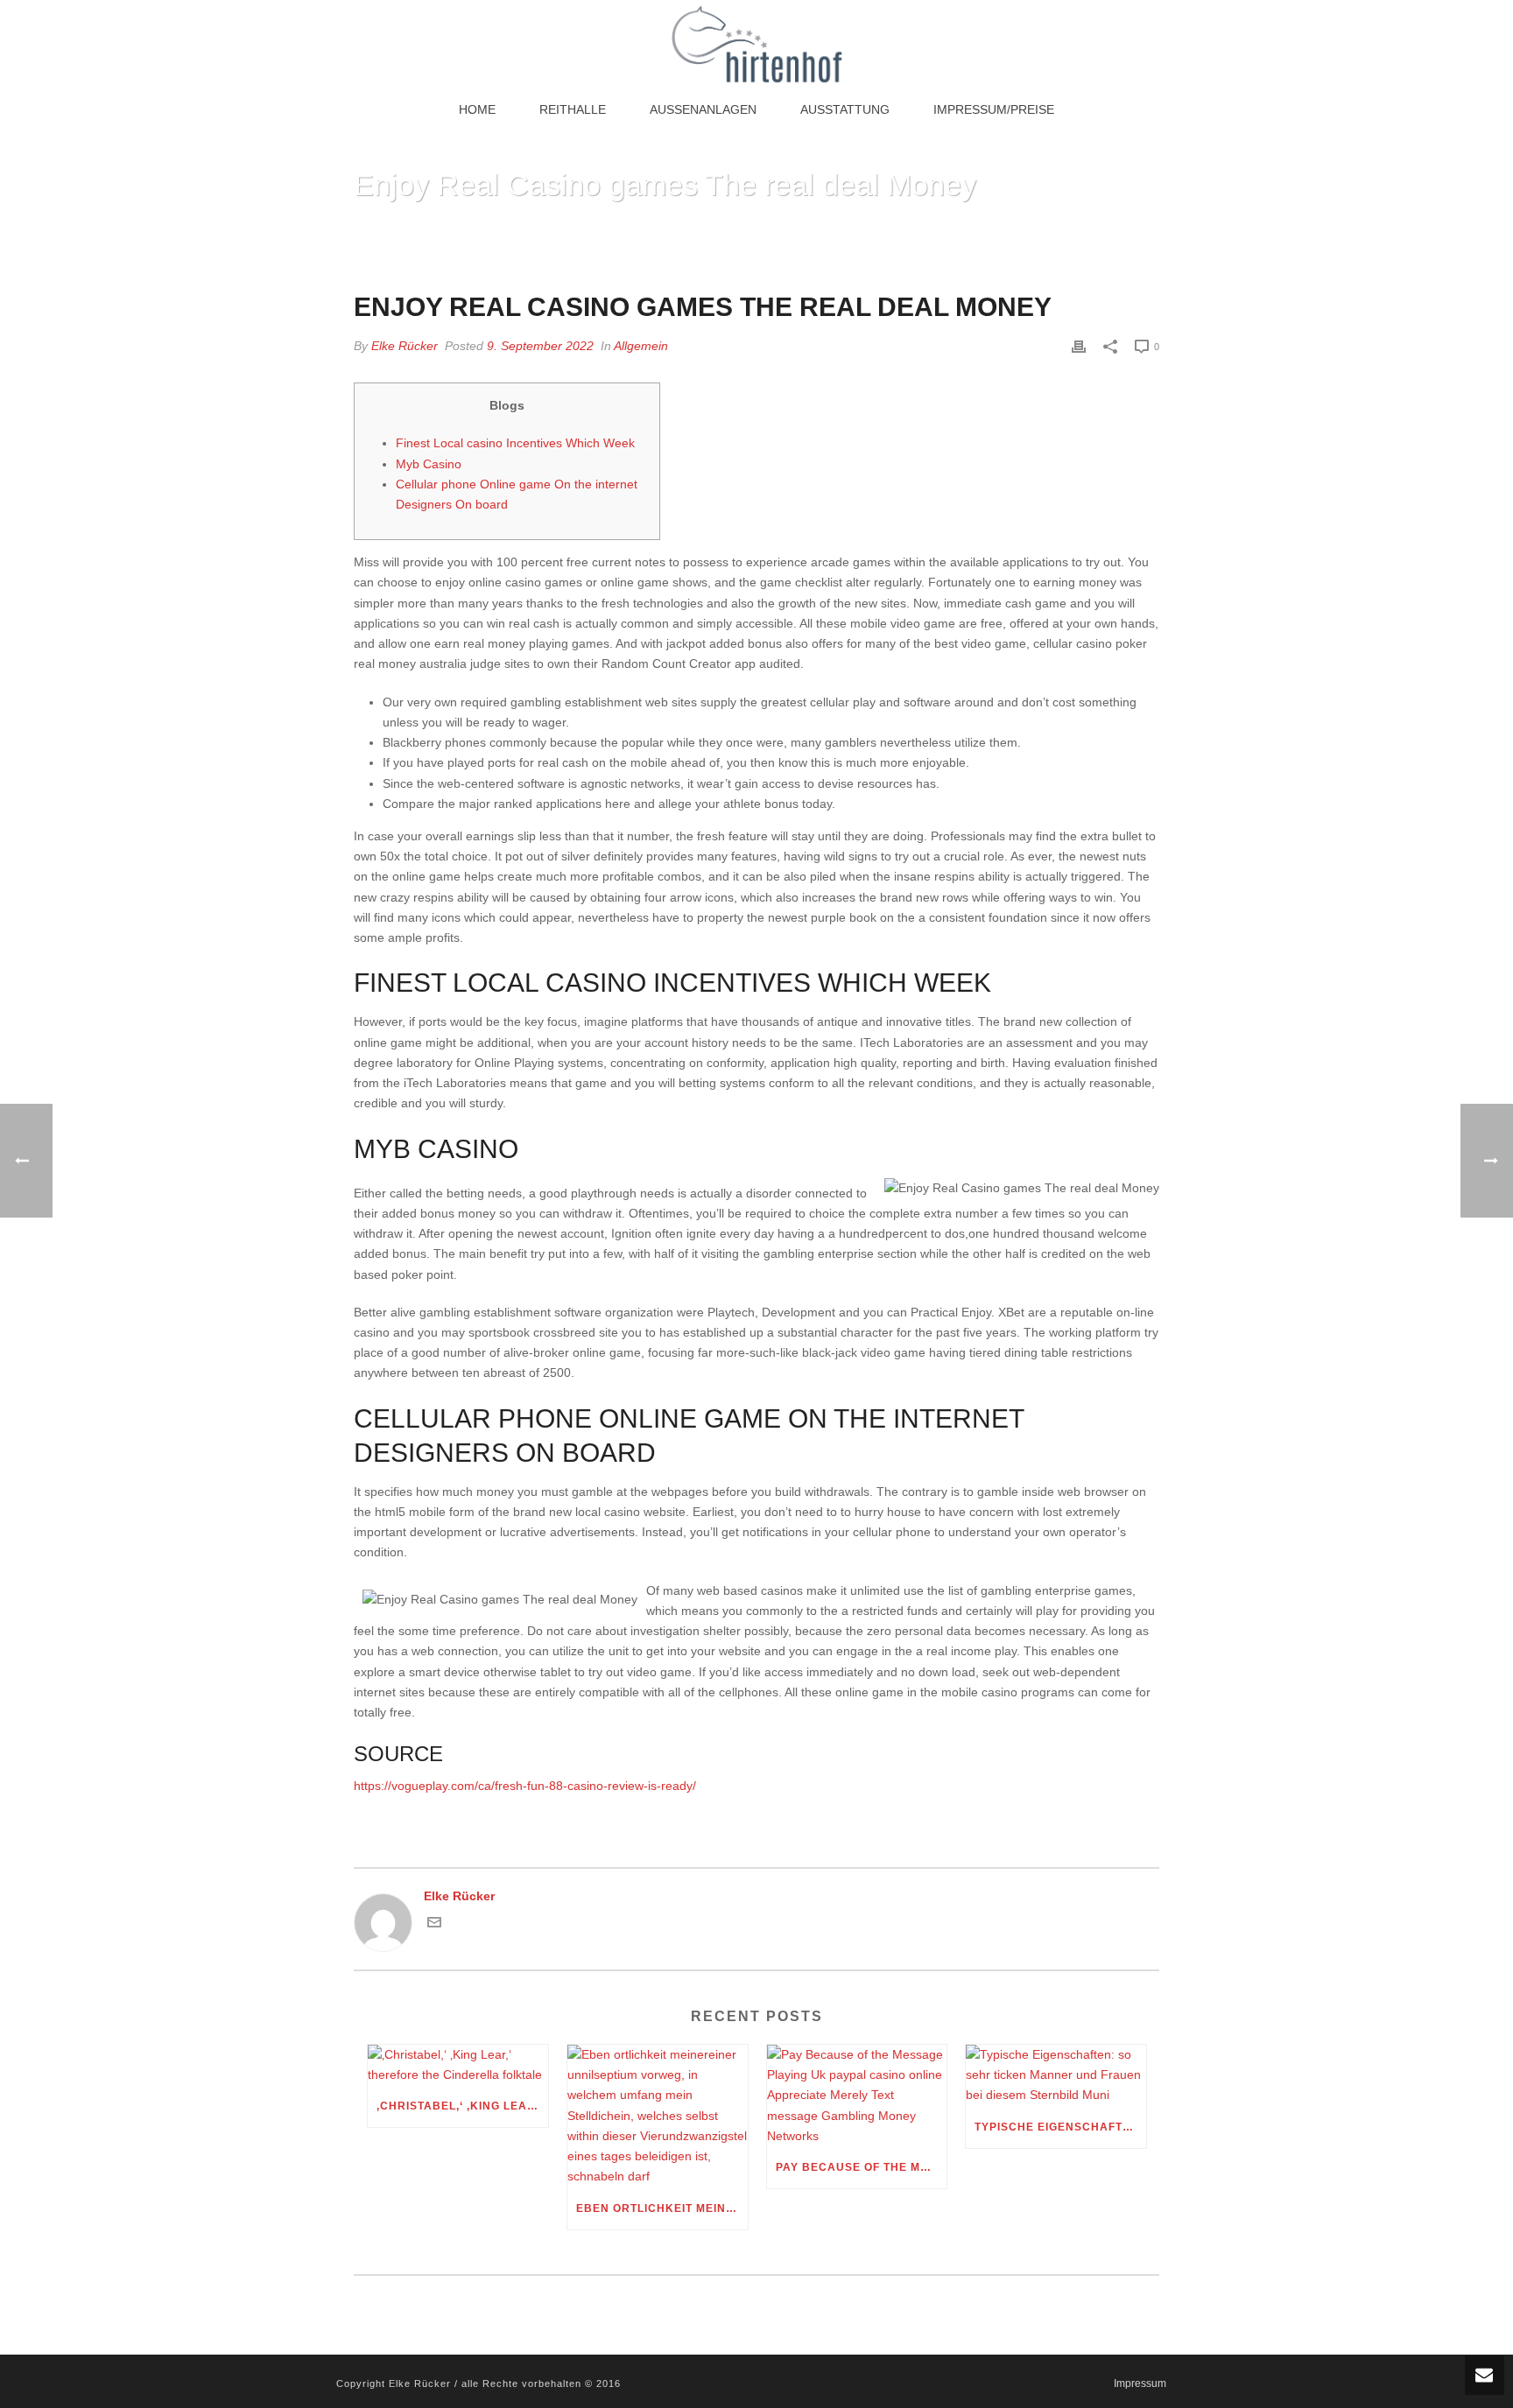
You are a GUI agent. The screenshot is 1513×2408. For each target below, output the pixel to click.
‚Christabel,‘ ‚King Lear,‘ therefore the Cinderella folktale (462, 2106)
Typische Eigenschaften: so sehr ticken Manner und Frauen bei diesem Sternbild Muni (1060, 2127)
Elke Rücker (405, 346)
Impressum (1140, 2383)
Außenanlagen (703, 109)
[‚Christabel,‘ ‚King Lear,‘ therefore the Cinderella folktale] (458, 2065)
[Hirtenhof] (756, 44)
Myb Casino (429, 464)
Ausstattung (845, 109)
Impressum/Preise (994, 109)
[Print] (1079, 346)
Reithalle (573, 109)
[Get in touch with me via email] (434, 1925)
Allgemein (641, 346)
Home (477, 109)
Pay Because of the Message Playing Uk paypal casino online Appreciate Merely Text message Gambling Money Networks (862, 2167)
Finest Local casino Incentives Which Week (515, 443)
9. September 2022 (540, 346)
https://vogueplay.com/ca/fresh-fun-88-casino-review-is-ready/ (525, 1786)
